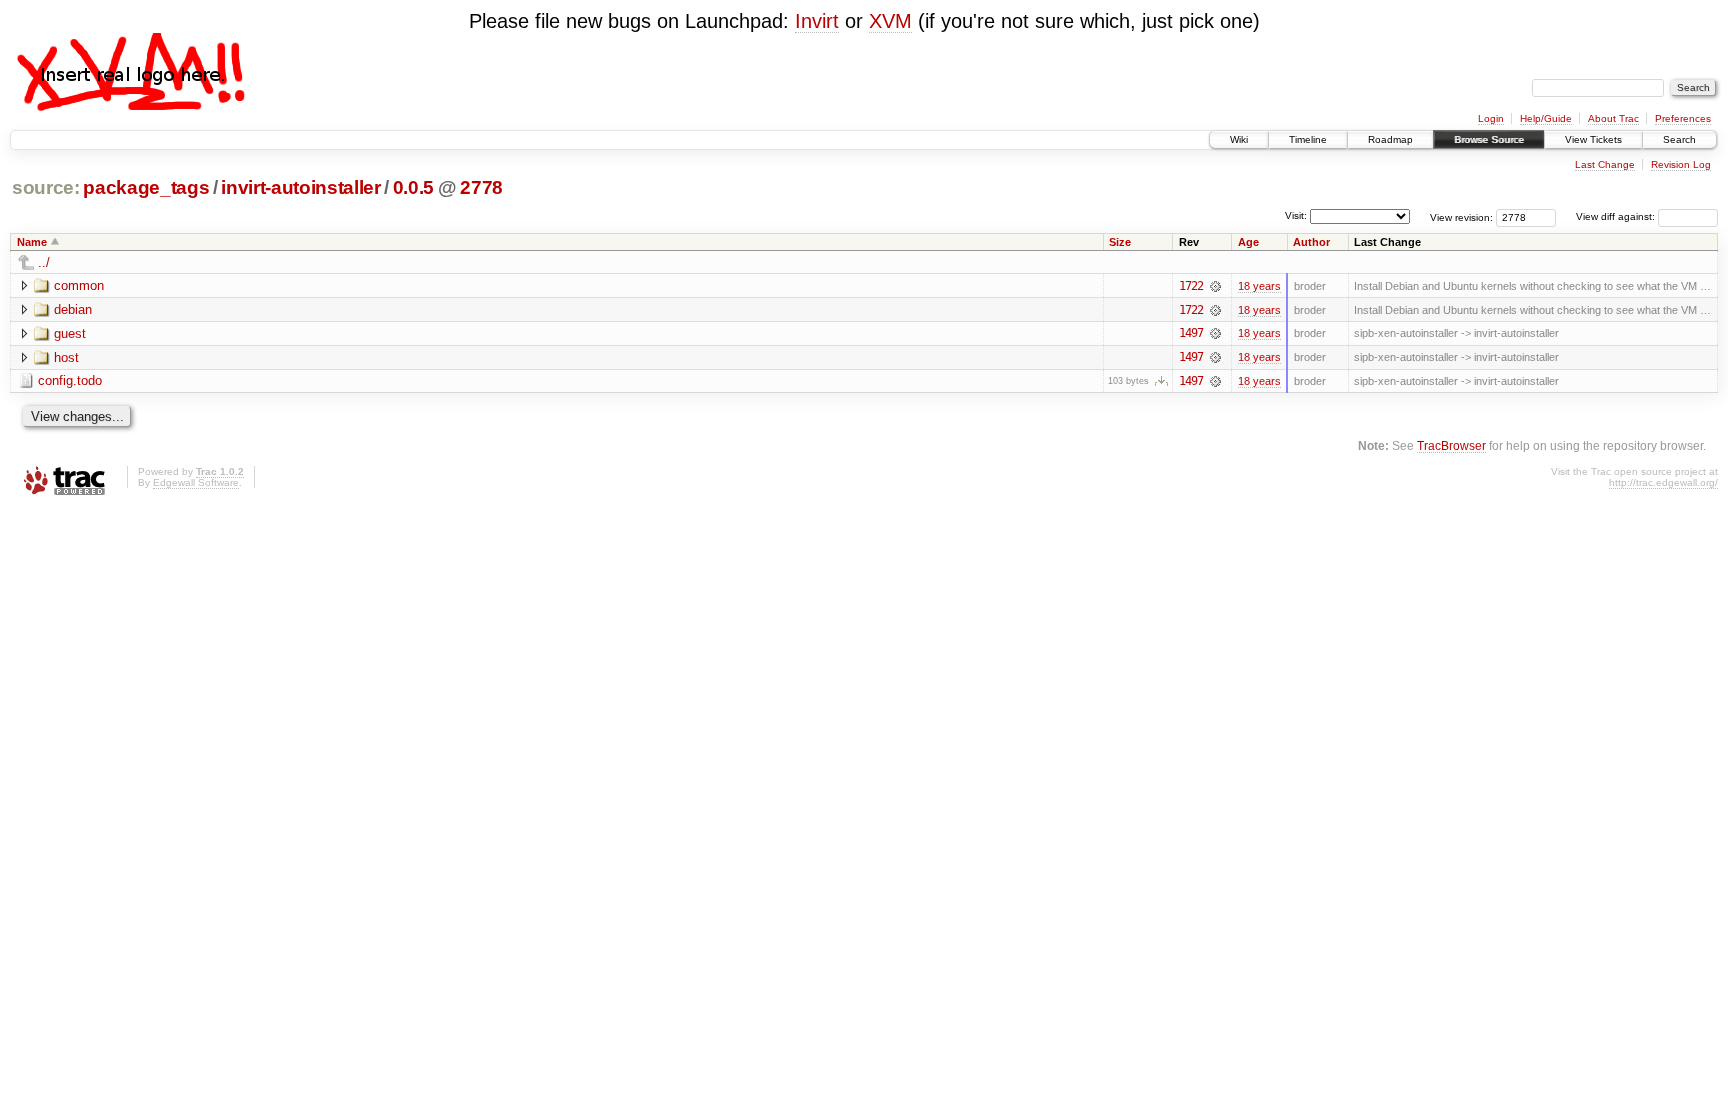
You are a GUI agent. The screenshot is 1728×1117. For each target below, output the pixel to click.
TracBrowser (1451, 445)
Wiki (1239, 139)
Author (1311, 242)
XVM (890, 21)
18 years (1259, 286)
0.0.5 (413, 187)
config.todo (70, 380)
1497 (1191, 333)
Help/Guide (1546, 118)
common (79, 285)
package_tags (146, 187)
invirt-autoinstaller (300, 187)
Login (1491, 118)
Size (1120, 242)
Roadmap (1390, 139)
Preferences (1683, 118)
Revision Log (1681, 164)
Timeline (1308, 139)
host (66, 357)
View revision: (1461, 216)
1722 (1191, 286)
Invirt (817, 21)
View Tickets (1593, 139)
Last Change (1605, 164)
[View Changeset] (1215, 286)
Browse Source (1489, 139)
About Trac (1613, 118)
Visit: (1296, 215)
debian (73, 309)
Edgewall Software (196, 482)
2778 (481, 187)
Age (1248, 242)
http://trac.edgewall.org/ (1663, 482)
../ (44, 262)
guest (70, 333)
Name (32, 242)
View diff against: (1617, 216)
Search (1679, 139)
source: (46, 187)
